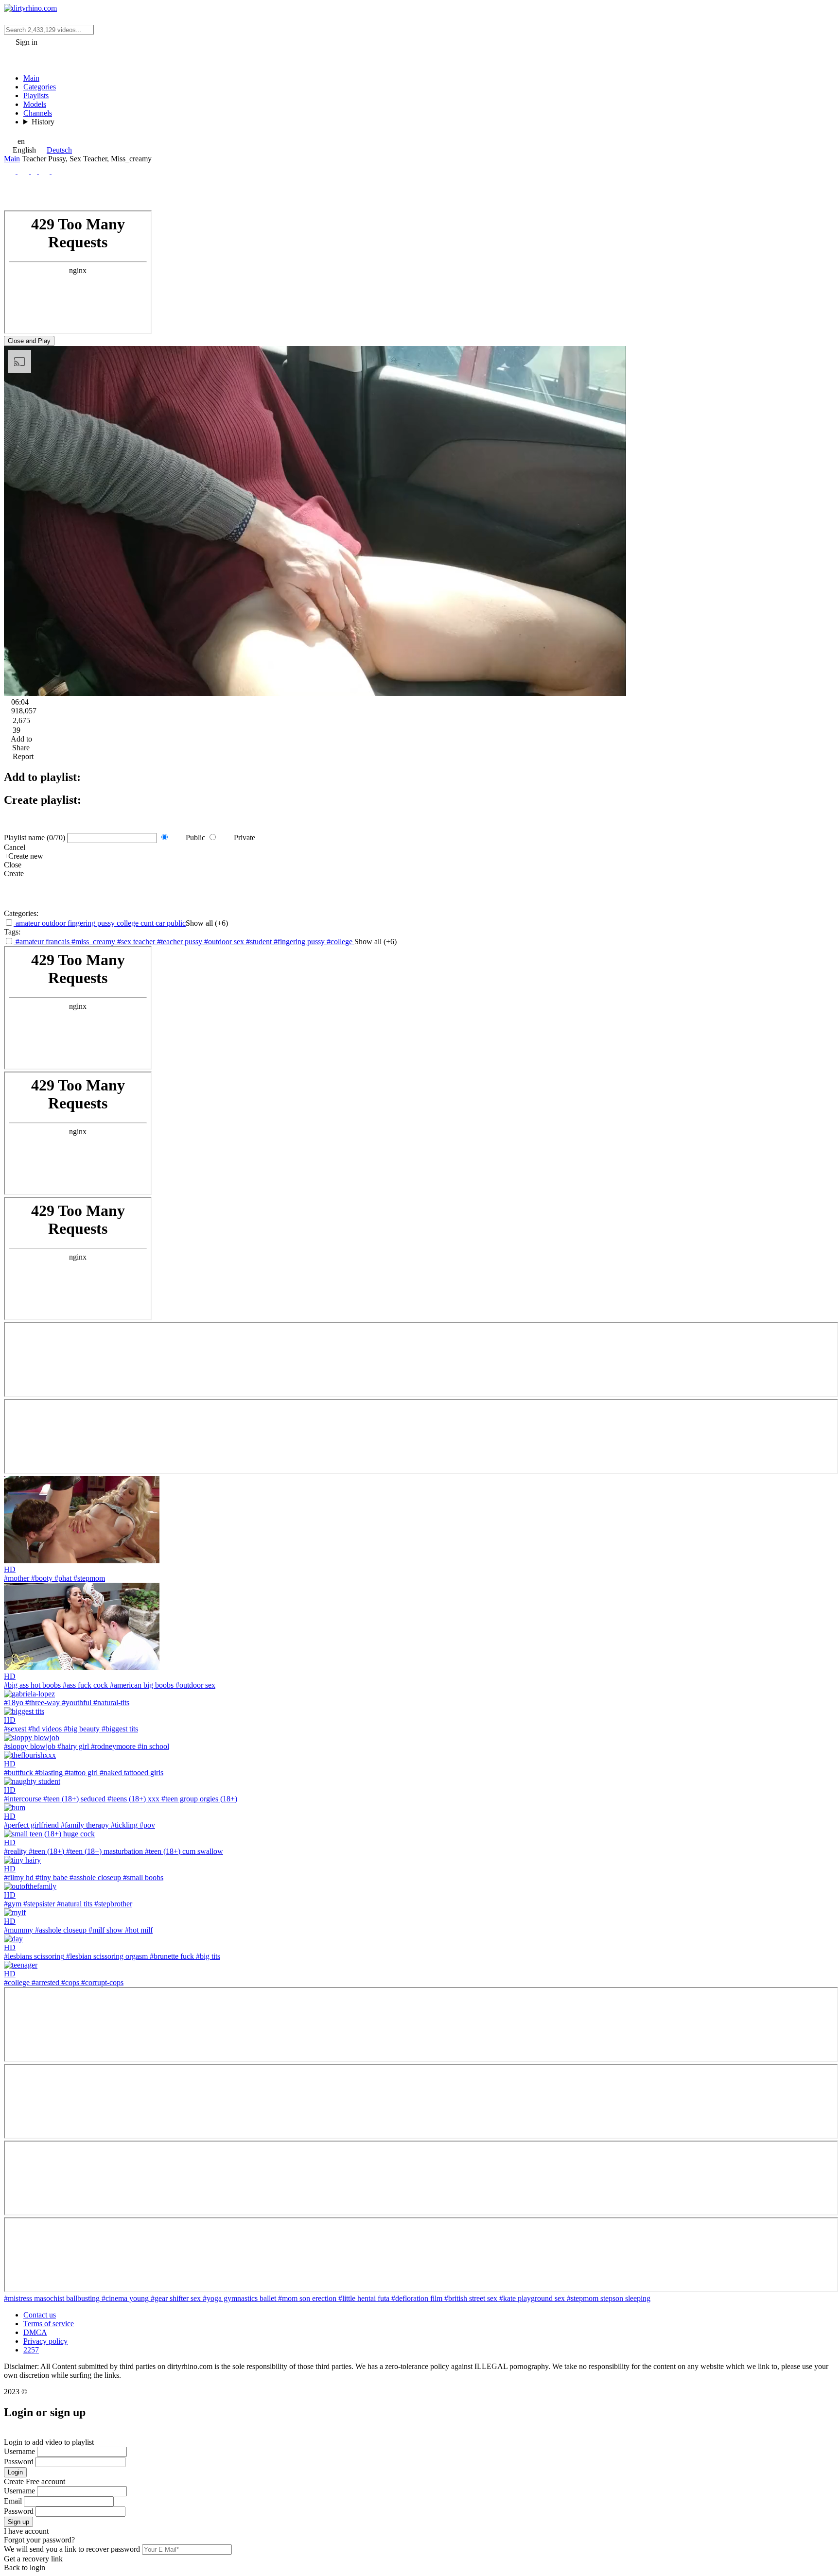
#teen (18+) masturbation (104, 1851)
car (159, 923)
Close (13, 865)
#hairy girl (72, 1746)
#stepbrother (112, 1904)
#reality (15, 1851)
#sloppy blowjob (30, 1746)
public (175, 923)
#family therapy (84, 1825)
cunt (146, 923)
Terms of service (49, 2324)
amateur (27, 923)
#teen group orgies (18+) (198, 1799)
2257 (31, 2350)
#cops (69, 1982)
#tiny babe (51, 1877)
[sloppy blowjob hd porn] (32, 1738)
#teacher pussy (181, 942)
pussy (105, 923)
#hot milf (138, 1930)
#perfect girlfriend (31, 1825)
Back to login (25, 2567)
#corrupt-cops (101, 1982)
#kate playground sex (533, 2298)
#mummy (18, 1930)
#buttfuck (18, 1772)
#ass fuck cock (84, 1685)
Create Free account (35, 2481)
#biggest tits (119, 1729)
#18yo (14, 1703)
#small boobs (142, 1877)
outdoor (53, 923)
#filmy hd (19, 1877)
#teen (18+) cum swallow (183, 1851)
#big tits (207, 1956)
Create (14, 873)
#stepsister (38, 1904)
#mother (17, 1578)
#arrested (44, 1982)
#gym (13, 1904)
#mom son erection (308, 2298)
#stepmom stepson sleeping (609, 2298)
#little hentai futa (365, 2298)
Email (13, 2501)
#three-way (42, 1703)
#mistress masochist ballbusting (53, 2298)
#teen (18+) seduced (73, 1799)
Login (15, 2472)
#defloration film (418, 2298)
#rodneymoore (112, 1746)
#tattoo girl (80, 1772)
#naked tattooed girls (131, 1772)
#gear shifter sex (177, 2298)
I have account (26, 2531)
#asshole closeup (94, 1877)
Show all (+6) (207, 923)
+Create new (24, 856)
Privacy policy (45, 2341)
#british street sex (472, 2298)
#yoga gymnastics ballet (240, 2298)
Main (12, 159)
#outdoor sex (225, 942)
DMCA (35, 2332)
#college (341, 942)
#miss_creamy (94, 942)
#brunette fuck (171, 1956)
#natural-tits (110, 1703)
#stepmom (88, 1578)
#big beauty (81, 1729)
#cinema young (126, 2298)
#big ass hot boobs (32, 1685)
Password (19, 2462)
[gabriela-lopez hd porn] (29, 1694)
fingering (80, 923)
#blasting (48, 1772)
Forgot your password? (39, 2540)
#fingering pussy (300, 942)
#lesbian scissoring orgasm (106, 1956)
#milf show (105, 1930)
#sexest (15, 1729)
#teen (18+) (45, 1851)
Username (19, 2451)
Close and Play (29, 341)
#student (260, 942)
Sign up (18, 2522)
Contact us (40, 2315)
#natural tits (74, 1904)
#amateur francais (43, 942)
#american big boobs (141, 1685)
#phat (62, 1578)
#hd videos (44, 1729)
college (127, 923)
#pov (146, 1825)
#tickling (123, 1825)
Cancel (15, 847)
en (21, 141)
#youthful (76, 1703)
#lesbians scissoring (34, 1956)
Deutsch (59, 150)
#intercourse (23, 1799)
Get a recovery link (33, 2559)
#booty (41, 1578)
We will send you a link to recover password (72, 2549)
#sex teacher (137, 942)
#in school (152, 1746)
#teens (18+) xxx (132, 1799)
